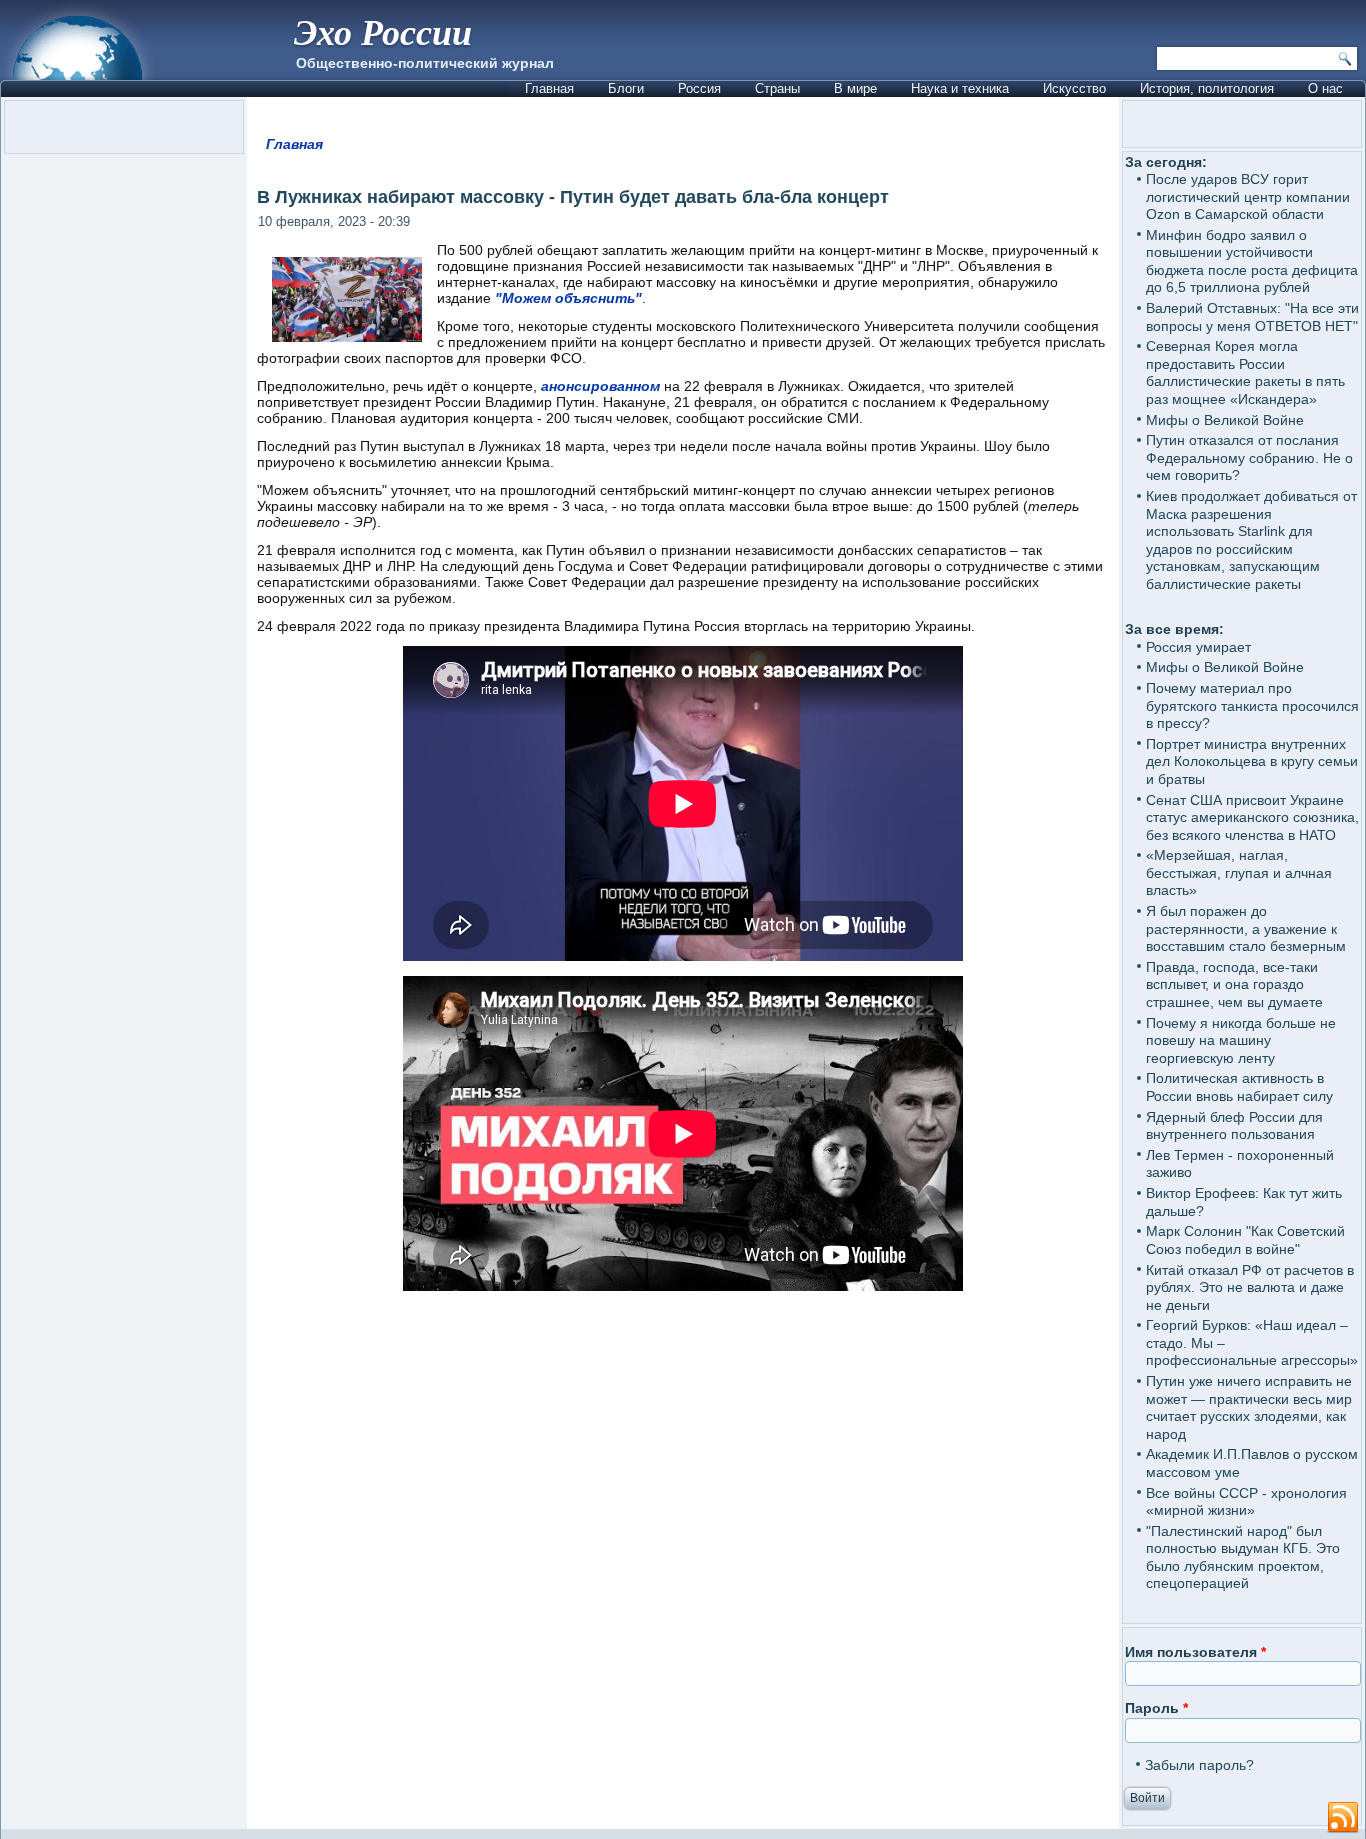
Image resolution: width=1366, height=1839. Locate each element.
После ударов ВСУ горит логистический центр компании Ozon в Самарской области (1248, 196)
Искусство (1074, 88)
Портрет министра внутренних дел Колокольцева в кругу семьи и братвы (1252, 761)
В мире (855, 88)
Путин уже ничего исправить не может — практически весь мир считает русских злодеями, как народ (1249, 1407)
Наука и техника (960, 88)
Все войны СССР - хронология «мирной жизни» (1246, 1502)
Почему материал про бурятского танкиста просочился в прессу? (1252, 705)
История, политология (1207, 88)
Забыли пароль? (1199, 1765)
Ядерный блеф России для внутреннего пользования (1234, 1126)
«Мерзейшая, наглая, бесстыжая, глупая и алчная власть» (1239, 872)
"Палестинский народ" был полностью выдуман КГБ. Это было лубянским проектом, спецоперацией (1243, 1557)
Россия (699, 88)
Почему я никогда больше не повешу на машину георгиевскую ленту (1241, 1040)
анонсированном (600, 386)
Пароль (1156, 1708)
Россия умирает (1198, 647)
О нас (1325, 88)
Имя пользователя (1195, 1652)
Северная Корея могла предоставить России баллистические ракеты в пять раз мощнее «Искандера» (1245, 372)
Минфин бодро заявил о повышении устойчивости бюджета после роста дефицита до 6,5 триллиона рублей (1252, 261)
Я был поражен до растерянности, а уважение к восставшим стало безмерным (1246, 928)
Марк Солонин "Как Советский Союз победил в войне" (1245, 1240)
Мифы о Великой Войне (1225, 420)
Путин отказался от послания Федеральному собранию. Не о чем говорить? (1249, 457)
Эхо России (383, 31)
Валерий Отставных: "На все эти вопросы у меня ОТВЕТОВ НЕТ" (1252, 317)
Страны (777, 88)
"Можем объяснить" (568, 298)
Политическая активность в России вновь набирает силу (1239, 1087)
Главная (549, 88)
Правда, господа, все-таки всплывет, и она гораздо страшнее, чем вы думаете (1234, 984)
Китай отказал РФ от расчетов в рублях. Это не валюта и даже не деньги (1250, 1287)
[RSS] (1343, 1818)
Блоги (626, 88)
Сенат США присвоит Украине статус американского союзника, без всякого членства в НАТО (1252, 817)
